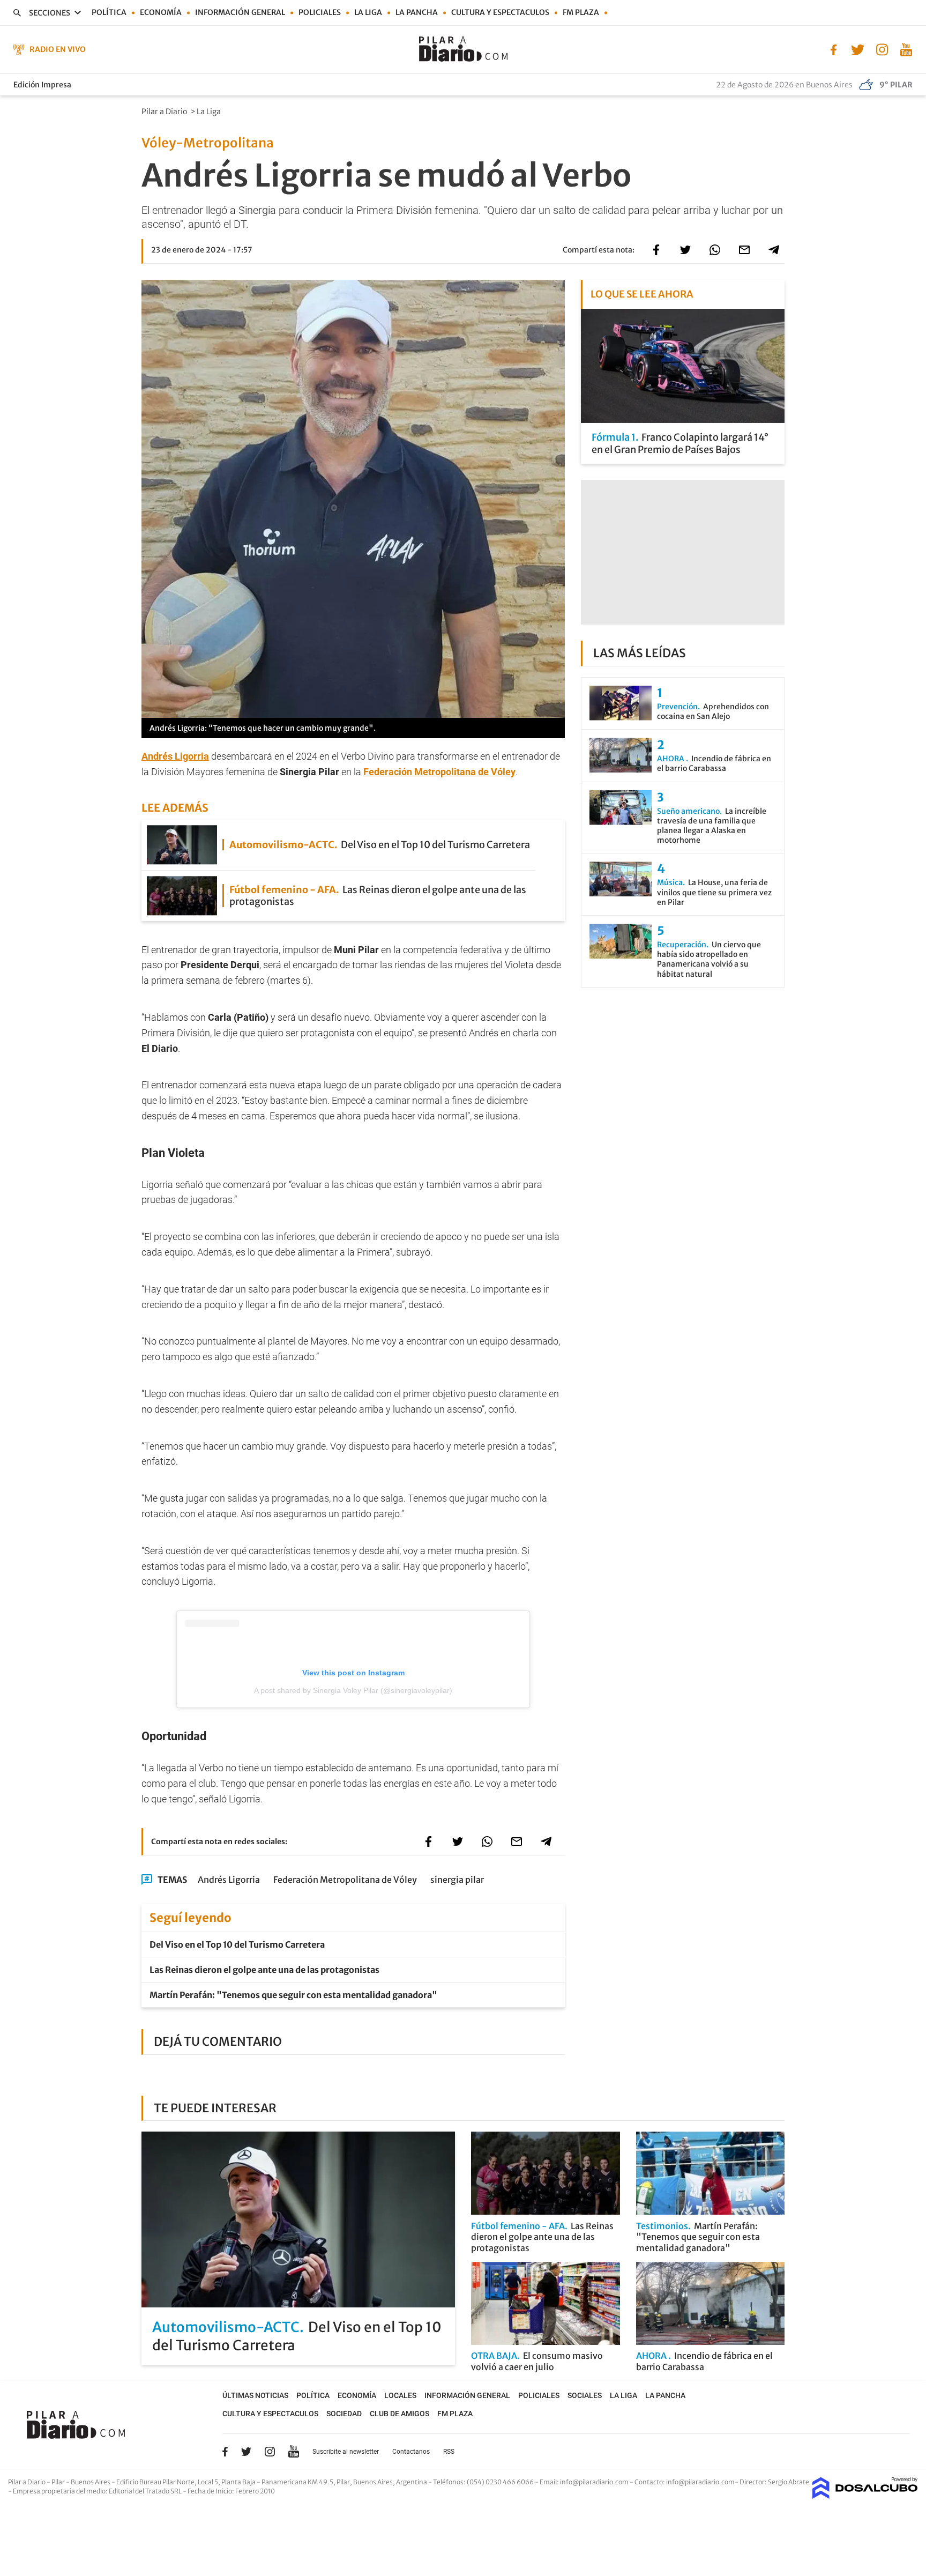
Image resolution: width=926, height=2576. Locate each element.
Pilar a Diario (165, 112)
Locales (400, 2395)
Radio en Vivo (58, 49)
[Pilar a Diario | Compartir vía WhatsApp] (715, 250)
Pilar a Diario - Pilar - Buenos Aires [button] (60, 2482)
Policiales (320, 12)
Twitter (247, 2452)
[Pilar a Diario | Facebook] (834, 49)
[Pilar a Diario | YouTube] (906, 49)
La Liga (368, 12)
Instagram (270, 2452)
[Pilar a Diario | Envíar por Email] (744, 250)
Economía (161, 12)
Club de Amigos (399, 2414)
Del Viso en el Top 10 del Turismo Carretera (237, 1944)
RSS (449, 2452)
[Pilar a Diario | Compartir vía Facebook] (656, 250)
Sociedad (344, 2414)
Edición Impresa (42, 85)
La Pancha (417, 12)
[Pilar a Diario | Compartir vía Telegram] (774, 250)
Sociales (585, 2395)
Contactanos (411, 2452)
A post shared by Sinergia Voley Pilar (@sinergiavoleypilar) (353, 1690)
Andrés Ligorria (229, 1880)
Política (109, 12)
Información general (240, 12)
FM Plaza (581, 12)
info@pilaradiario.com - (597, 2482)
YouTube (294, 2451)
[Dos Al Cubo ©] (865, 2496)
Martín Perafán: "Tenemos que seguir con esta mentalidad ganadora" (293, 1995)
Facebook (225, 2452)
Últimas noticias (255, 2395)
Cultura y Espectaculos (500, 12)
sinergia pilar (457, 1880)
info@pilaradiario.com (700, 2482)
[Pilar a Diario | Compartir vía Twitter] (685, 250)
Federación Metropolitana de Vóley (439, 772)
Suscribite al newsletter (346, 2452)
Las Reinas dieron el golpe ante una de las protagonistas (264, 1970)
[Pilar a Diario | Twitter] (858, 49)
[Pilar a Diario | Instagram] (882, 49)
